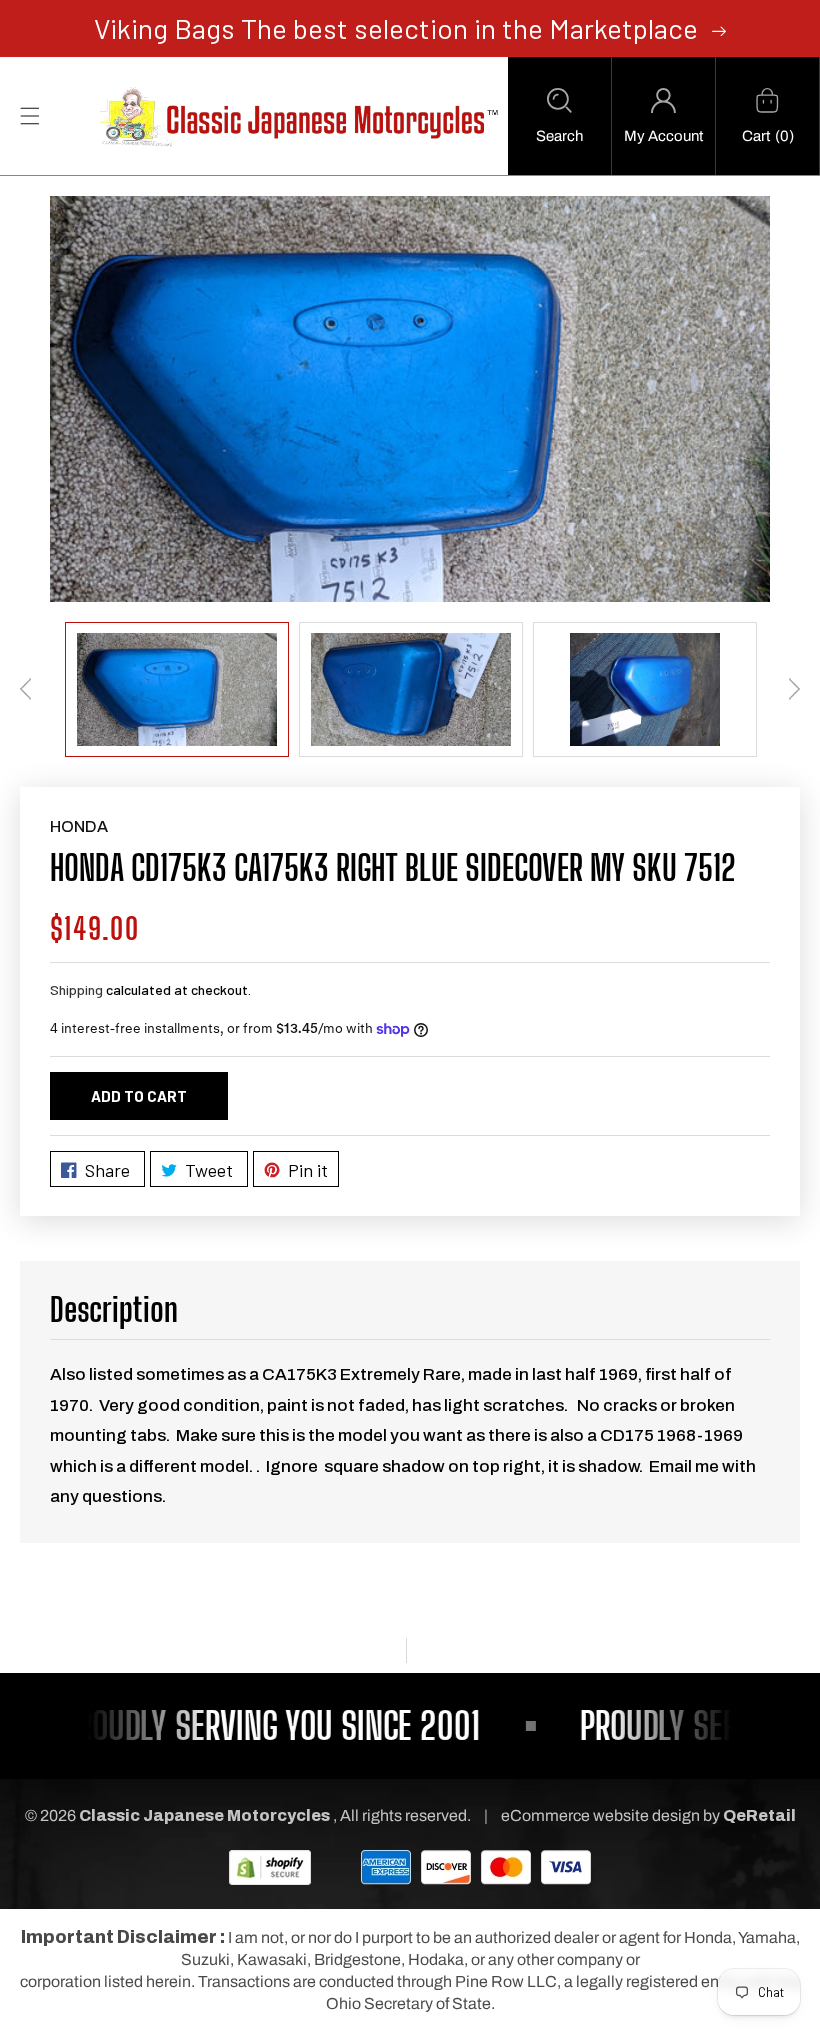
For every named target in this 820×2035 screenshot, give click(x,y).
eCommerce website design (602, 1815)
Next (794, 689)
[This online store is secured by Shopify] (270, 1866)
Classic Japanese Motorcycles (204, 1815)
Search (559, 136)
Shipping (76, 989)
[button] (559, 116)
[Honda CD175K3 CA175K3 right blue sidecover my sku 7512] (410, 399)
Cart (756, 136)
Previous (26, 689)
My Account (663, 136)
